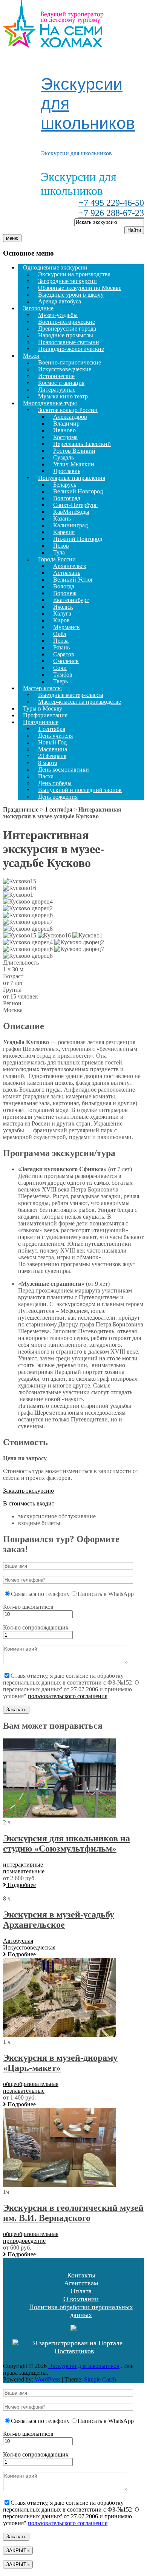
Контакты (81, 2275)
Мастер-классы (42, 688)
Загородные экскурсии (67, 281)
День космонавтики (64, 770)
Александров (70, 417)
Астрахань (67, 573)
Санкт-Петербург (75, 505)
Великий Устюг (73, 580)
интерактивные (23, 1865)
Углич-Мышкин (74, 464)
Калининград (70, 525)
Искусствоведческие (65, 369)
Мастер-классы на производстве (80, 702)
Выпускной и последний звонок (80, 790)
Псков (61, 546)
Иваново (64, 430)
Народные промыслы (66, 335)
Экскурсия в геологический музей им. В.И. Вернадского (73, 2213)
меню (12, 238)
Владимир (66, 423)
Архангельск (70, 566)
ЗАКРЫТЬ (18, 2551)
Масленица (53, 749)
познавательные (24, 1871)
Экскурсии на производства (74, 274)
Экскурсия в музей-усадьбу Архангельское (59, 1920)
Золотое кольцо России (68, 410)
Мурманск (67, 627)
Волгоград (67, 498)
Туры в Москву (43, 708)
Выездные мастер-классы (71, 695)
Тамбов (63, 675)
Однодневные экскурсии (55, 267)
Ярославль (67, 471)
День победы (55, 783)
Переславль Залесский (82, 444)
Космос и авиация (61, 383)
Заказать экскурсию (28, 1491)
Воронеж (65, 593)
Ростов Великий (74, 451)
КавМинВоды (71, 512)
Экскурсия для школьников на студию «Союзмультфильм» (67, 1843)
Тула (59, 552)
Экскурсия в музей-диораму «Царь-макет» (60, 2063)
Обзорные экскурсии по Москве (80, 288)
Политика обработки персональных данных (81, 2311)
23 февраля (52, 756)
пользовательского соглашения (68, 1696)
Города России (57, 559)
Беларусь (65, 485)
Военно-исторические (67, 322)
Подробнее (21, 1885)
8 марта (48, 763)
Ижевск (63, 607)
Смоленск (66, 661)
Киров (61, 620)
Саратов (64, 654)
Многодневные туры (50, 403)
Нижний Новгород (78, 539)
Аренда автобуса (60, 301)
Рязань (61, 647)
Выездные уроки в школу (71, 295)
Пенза (61, 641)
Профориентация (45, 715)
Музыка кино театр (63, 396)
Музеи (31, 356)
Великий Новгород (78, 491)
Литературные (57, 390)
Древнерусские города (67, 329)
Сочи (60, 668)
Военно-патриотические (70, 362)
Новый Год (52, 742)
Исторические (56, 376)
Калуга (62, 613)
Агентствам (81, 2283)
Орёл (60, 634)
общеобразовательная (31, 2084)
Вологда (64, 586)
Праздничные (41, 722)
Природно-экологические (71, 349)
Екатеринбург (71, 600)
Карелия (64, 532)
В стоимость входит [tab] (29, 1503)
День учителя (55, 736)
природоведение (24, 2241)
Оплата (81, 2291)
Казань (62, 518)
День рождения (58, 797)
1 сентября (52, 729)
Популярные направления (72, 478)
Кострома (65, 437)
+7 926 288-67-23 (111, 213)
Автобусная (18, 1941)
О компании (81, 2299)
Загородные (38, 308)
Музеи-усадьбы (58, 315)
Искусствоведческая (29, 1947)
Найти (134, 230)
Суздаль (64, 457)
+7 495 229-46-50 (111, 203)
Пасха (46, 776)
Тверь (60, 681)
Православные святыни (69, 342)
